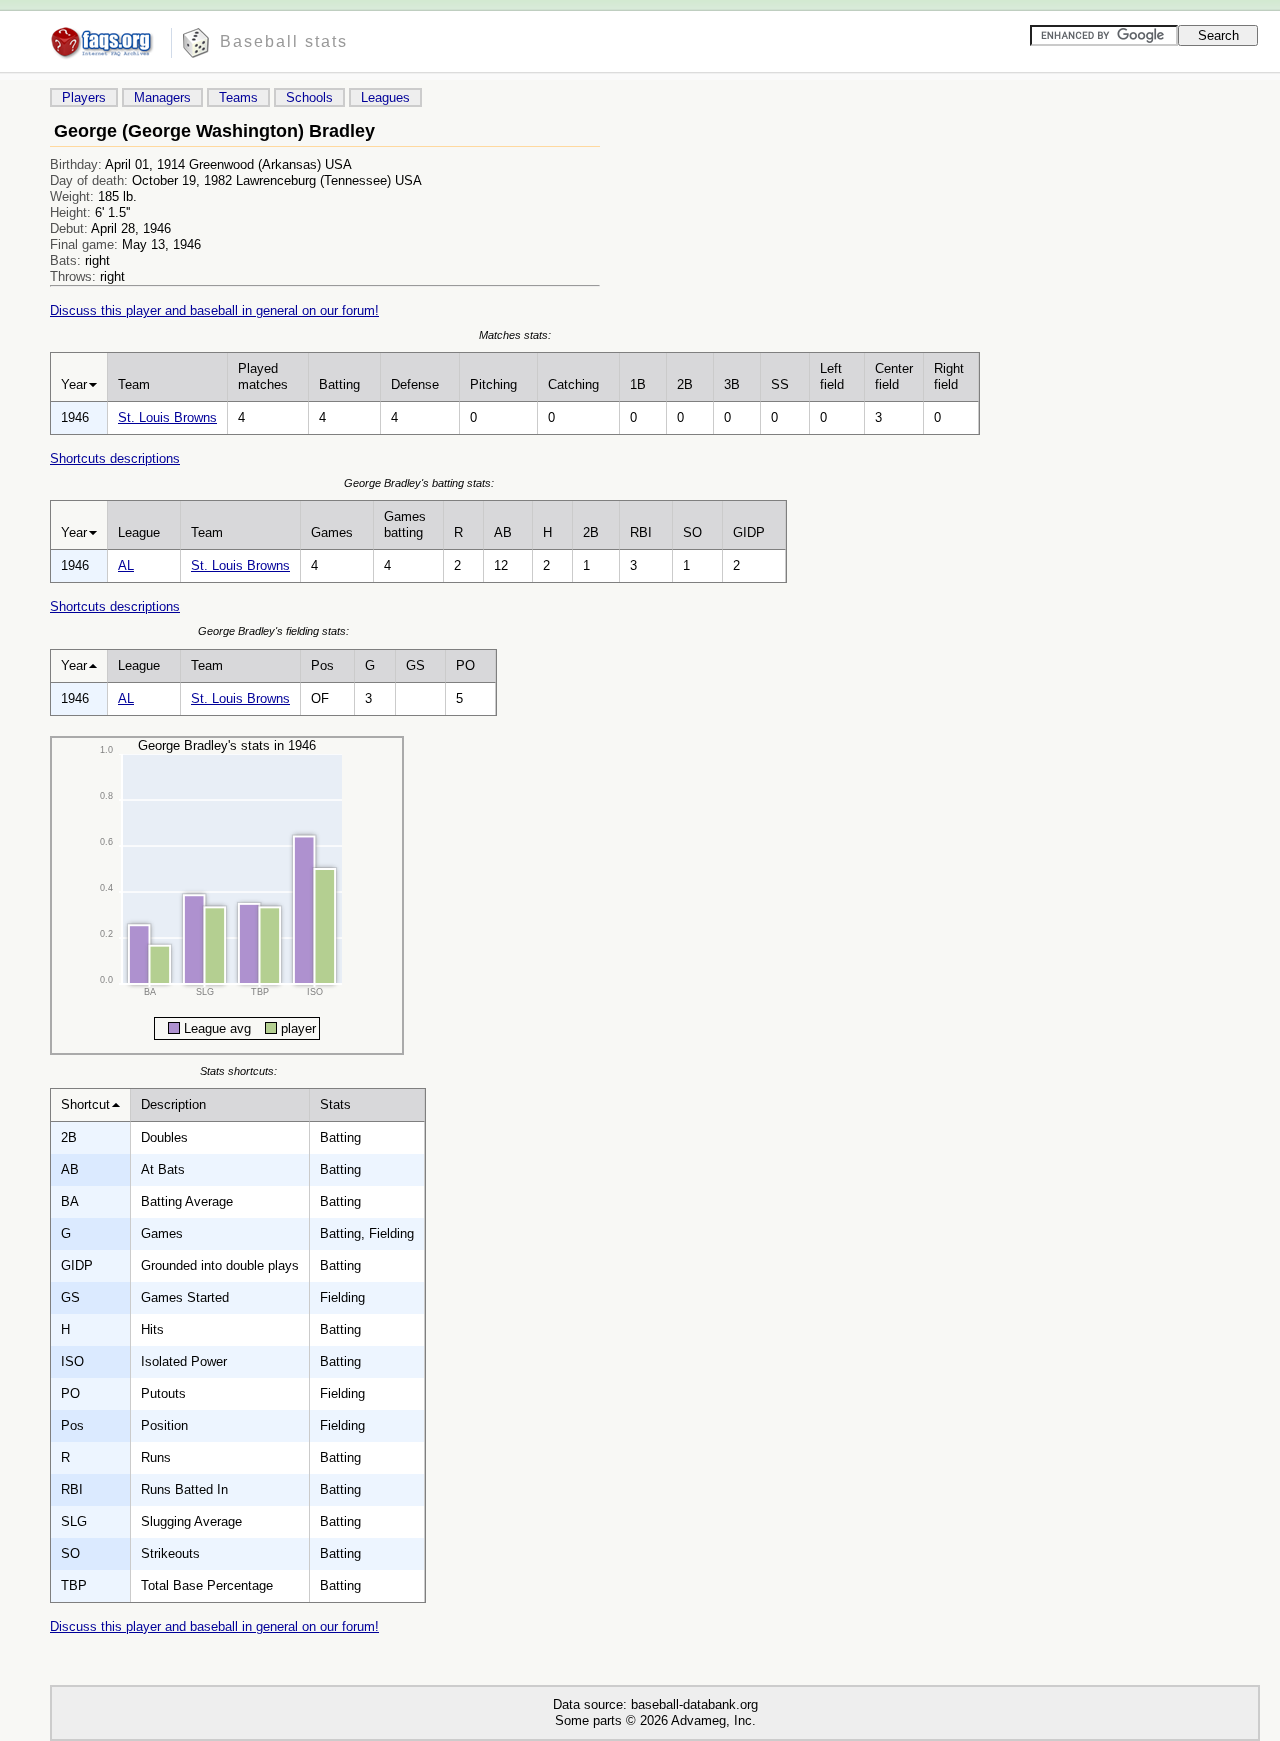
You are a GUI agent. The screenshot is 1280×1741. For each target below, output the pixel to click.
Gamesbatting (405, 524)
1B (638, 384)
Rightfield (949, 376)
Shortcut (85, 1104)
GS (415, 665)
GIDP (749, 532)
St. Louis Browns (167, 417)
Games (332, 532)
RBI (641, 532)
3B (732, 384)
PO (465, 665)
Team (134, 384)
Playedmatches (263, 376)
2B (685, 384)
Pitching (493, 384)
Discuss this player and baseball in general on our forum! (214, 310)
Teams (238, 97)
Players (84, 97)
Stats (335, 1104)
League (139, 532)
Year (74, 384)
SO (692, 532)
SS (780, 384)
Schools (309, 97)
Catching (573, 384)
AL (126, 565)
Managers (162, 97)
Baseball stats (284, 41)
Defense (415, 384)
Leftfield (832, 376)
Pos (322, 665)
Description (173, 1104)
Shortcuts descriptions (115, 458)
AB (503, 532)
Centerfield (894, 376)
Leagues (385, 97)
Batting (339, 384)
